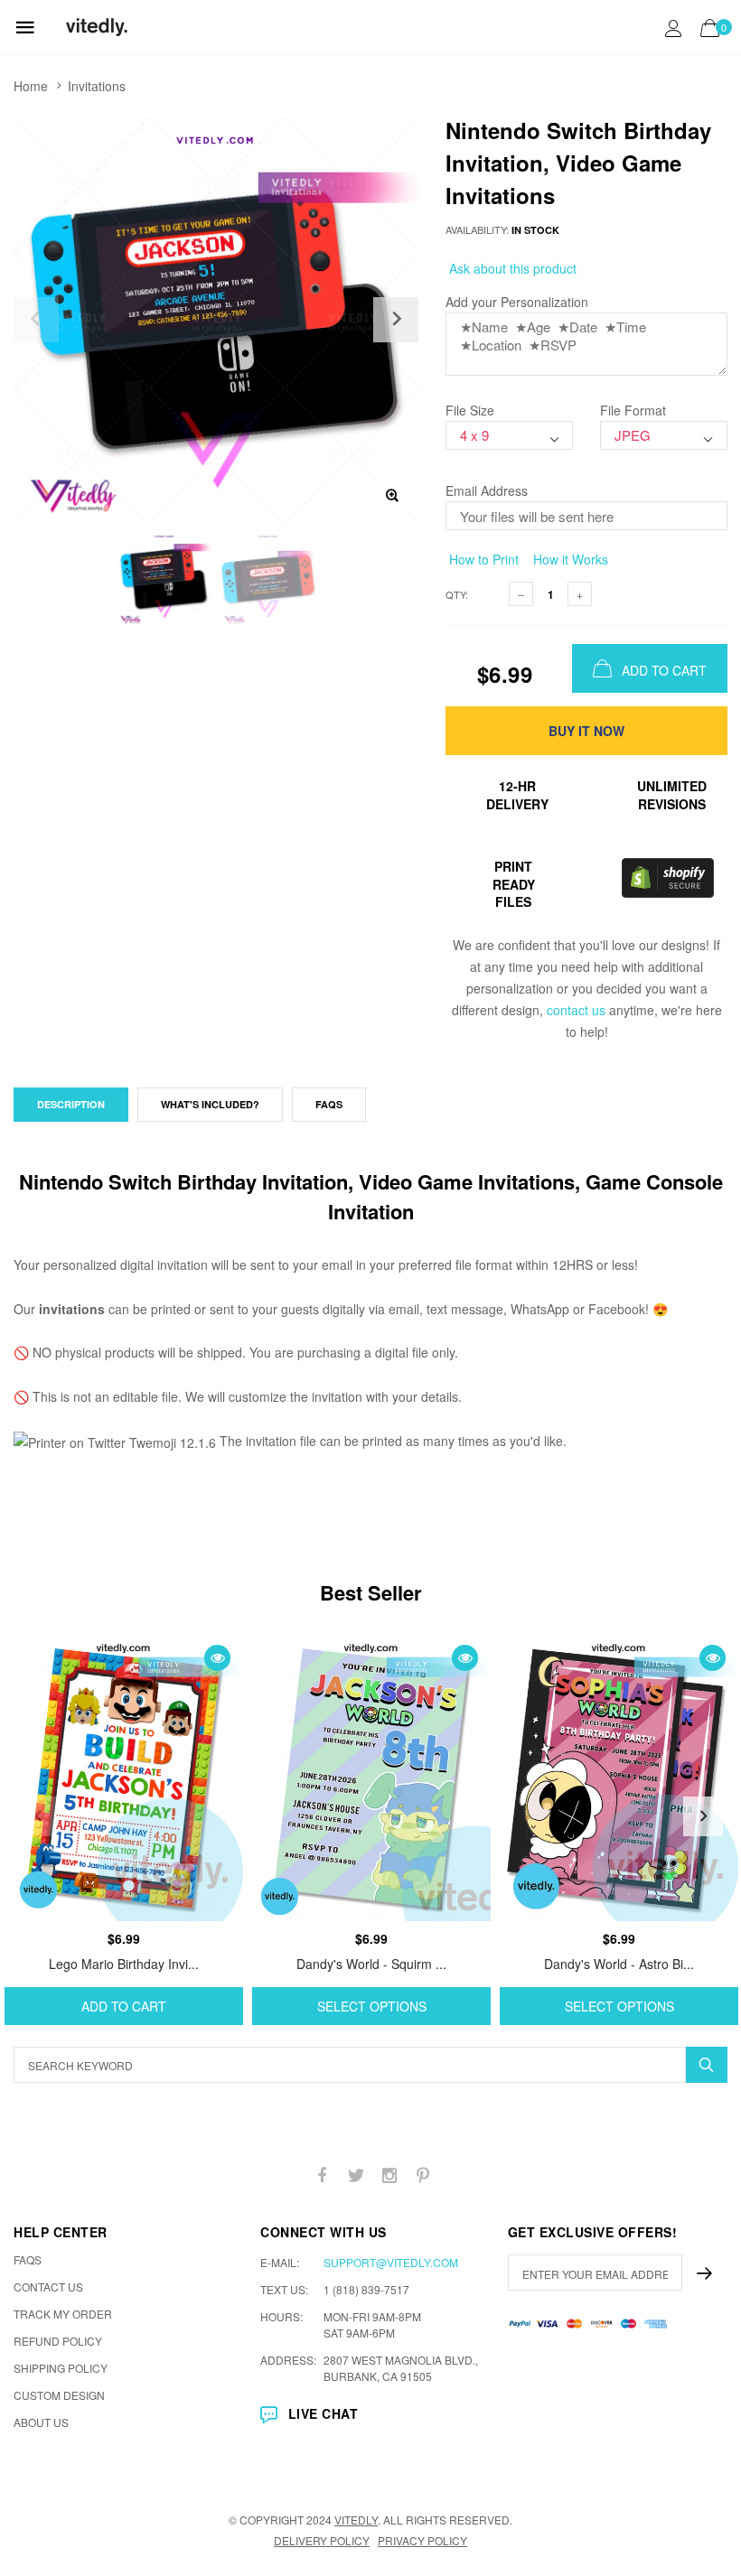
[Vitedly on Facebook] (323, 2175)
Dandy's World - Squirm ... (371, 1964)
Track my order (63, 2314)
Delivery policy (322, 2540)
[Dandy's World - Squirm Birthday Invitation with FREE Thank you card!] (371, 1778)
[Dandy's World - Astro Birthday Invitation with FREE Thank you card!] (619, 1778)
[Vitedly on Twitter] (356, 2175)
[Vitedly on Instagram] (389, 2175)
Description (71, 1104)
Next (703, 1816)
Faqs (329, 1104)
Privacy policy (422, 2540)
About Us (41, 2422)
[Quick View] (217, 1658)
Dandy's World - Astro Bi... (619, 1964)
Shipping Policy (61, 2368)
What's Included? (210, 1104)
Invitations (97, 86)
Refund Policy (58, 2341)
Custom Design (59, 2395)
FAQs (28, 2259)
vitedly (356, 2520)
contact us (576, 1010)
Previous (38, 1816)
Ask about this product (511, 268)
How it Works (569, 559)
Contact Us (48, 2287)
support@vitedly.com (391, 2262)
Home (31, 86)
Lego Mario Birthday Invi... (124, 1964)
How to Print (482, 559)
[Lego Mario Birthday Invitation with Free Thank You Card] (124, 1778)
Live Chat (323, 2413)
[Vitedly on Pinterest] (423, 2175)
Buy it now (586, 731)
